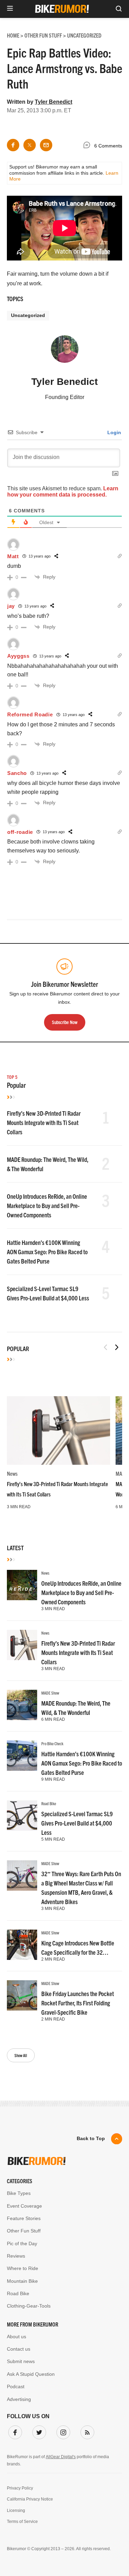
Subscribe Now (65, 1334)
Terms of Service (94, 1355)
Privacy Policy (54, 1355)
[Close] (111, 1211)
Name (21, 1297)
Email (21, 1264)
